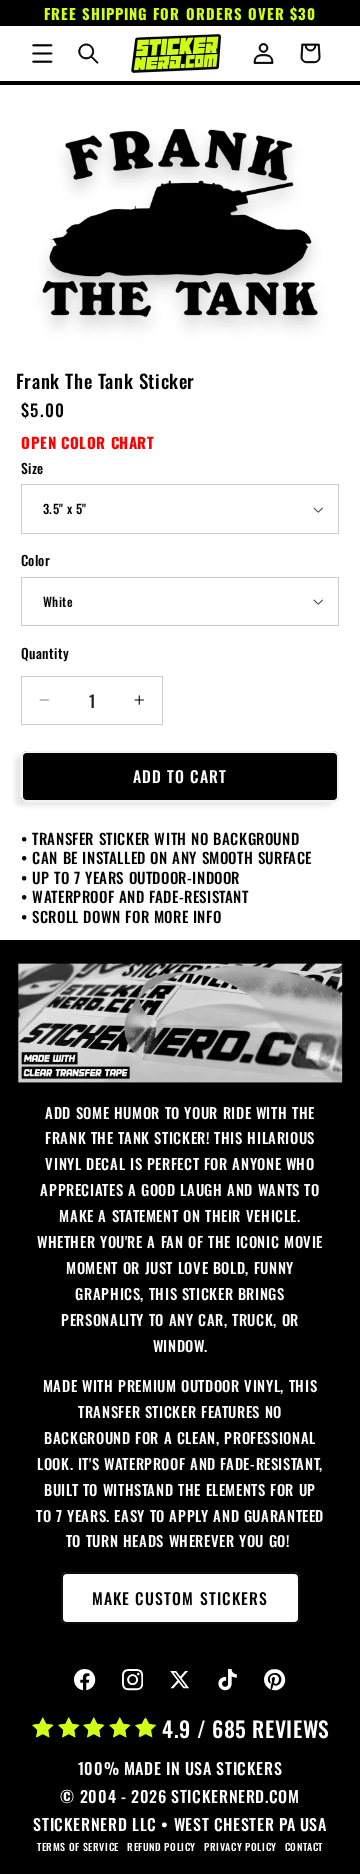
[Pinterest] (275, 1680)
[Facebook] (85, 1680)
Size (32, 468)
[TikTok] (227, 1680)
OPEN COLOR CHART (88, 442)
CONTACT (304, 1846)
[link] (180, 1022)
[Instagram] (132, 1680)
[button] (42, 53)
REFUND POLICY (161, 1846)
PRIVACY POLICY (240, 1846)
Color (35, 560)
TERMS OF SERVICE (78, 1846)
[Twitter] (180, 1680)
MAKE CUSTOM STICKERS (180, 1598)
